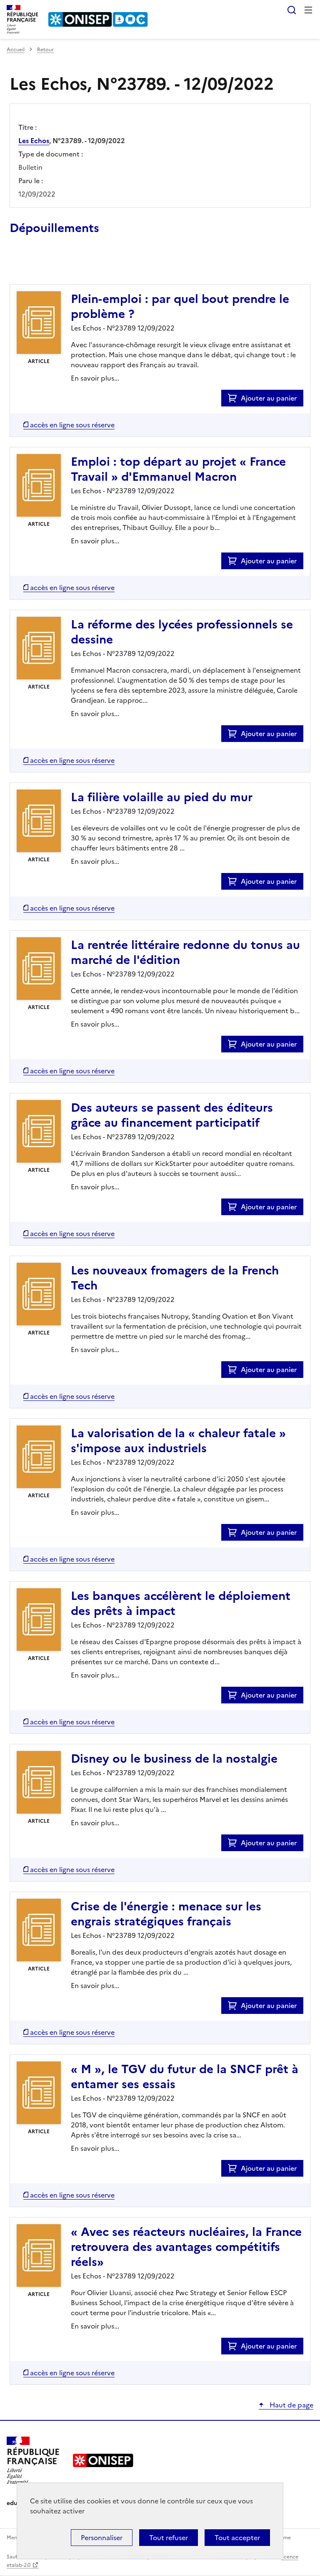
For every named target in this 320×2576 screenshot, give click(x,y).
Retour (45, 50)
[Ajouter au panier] (234, 398)
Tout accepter (237, 2538)
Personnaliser (102, 2538)
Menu (308, 10)
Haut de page (291, 2405)
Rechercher (292, 10)
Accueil (16, 50)
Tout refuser (169, 2538)
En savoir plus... (95, 378)
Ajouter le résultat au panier (64, 265)
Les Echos (34, 141)
